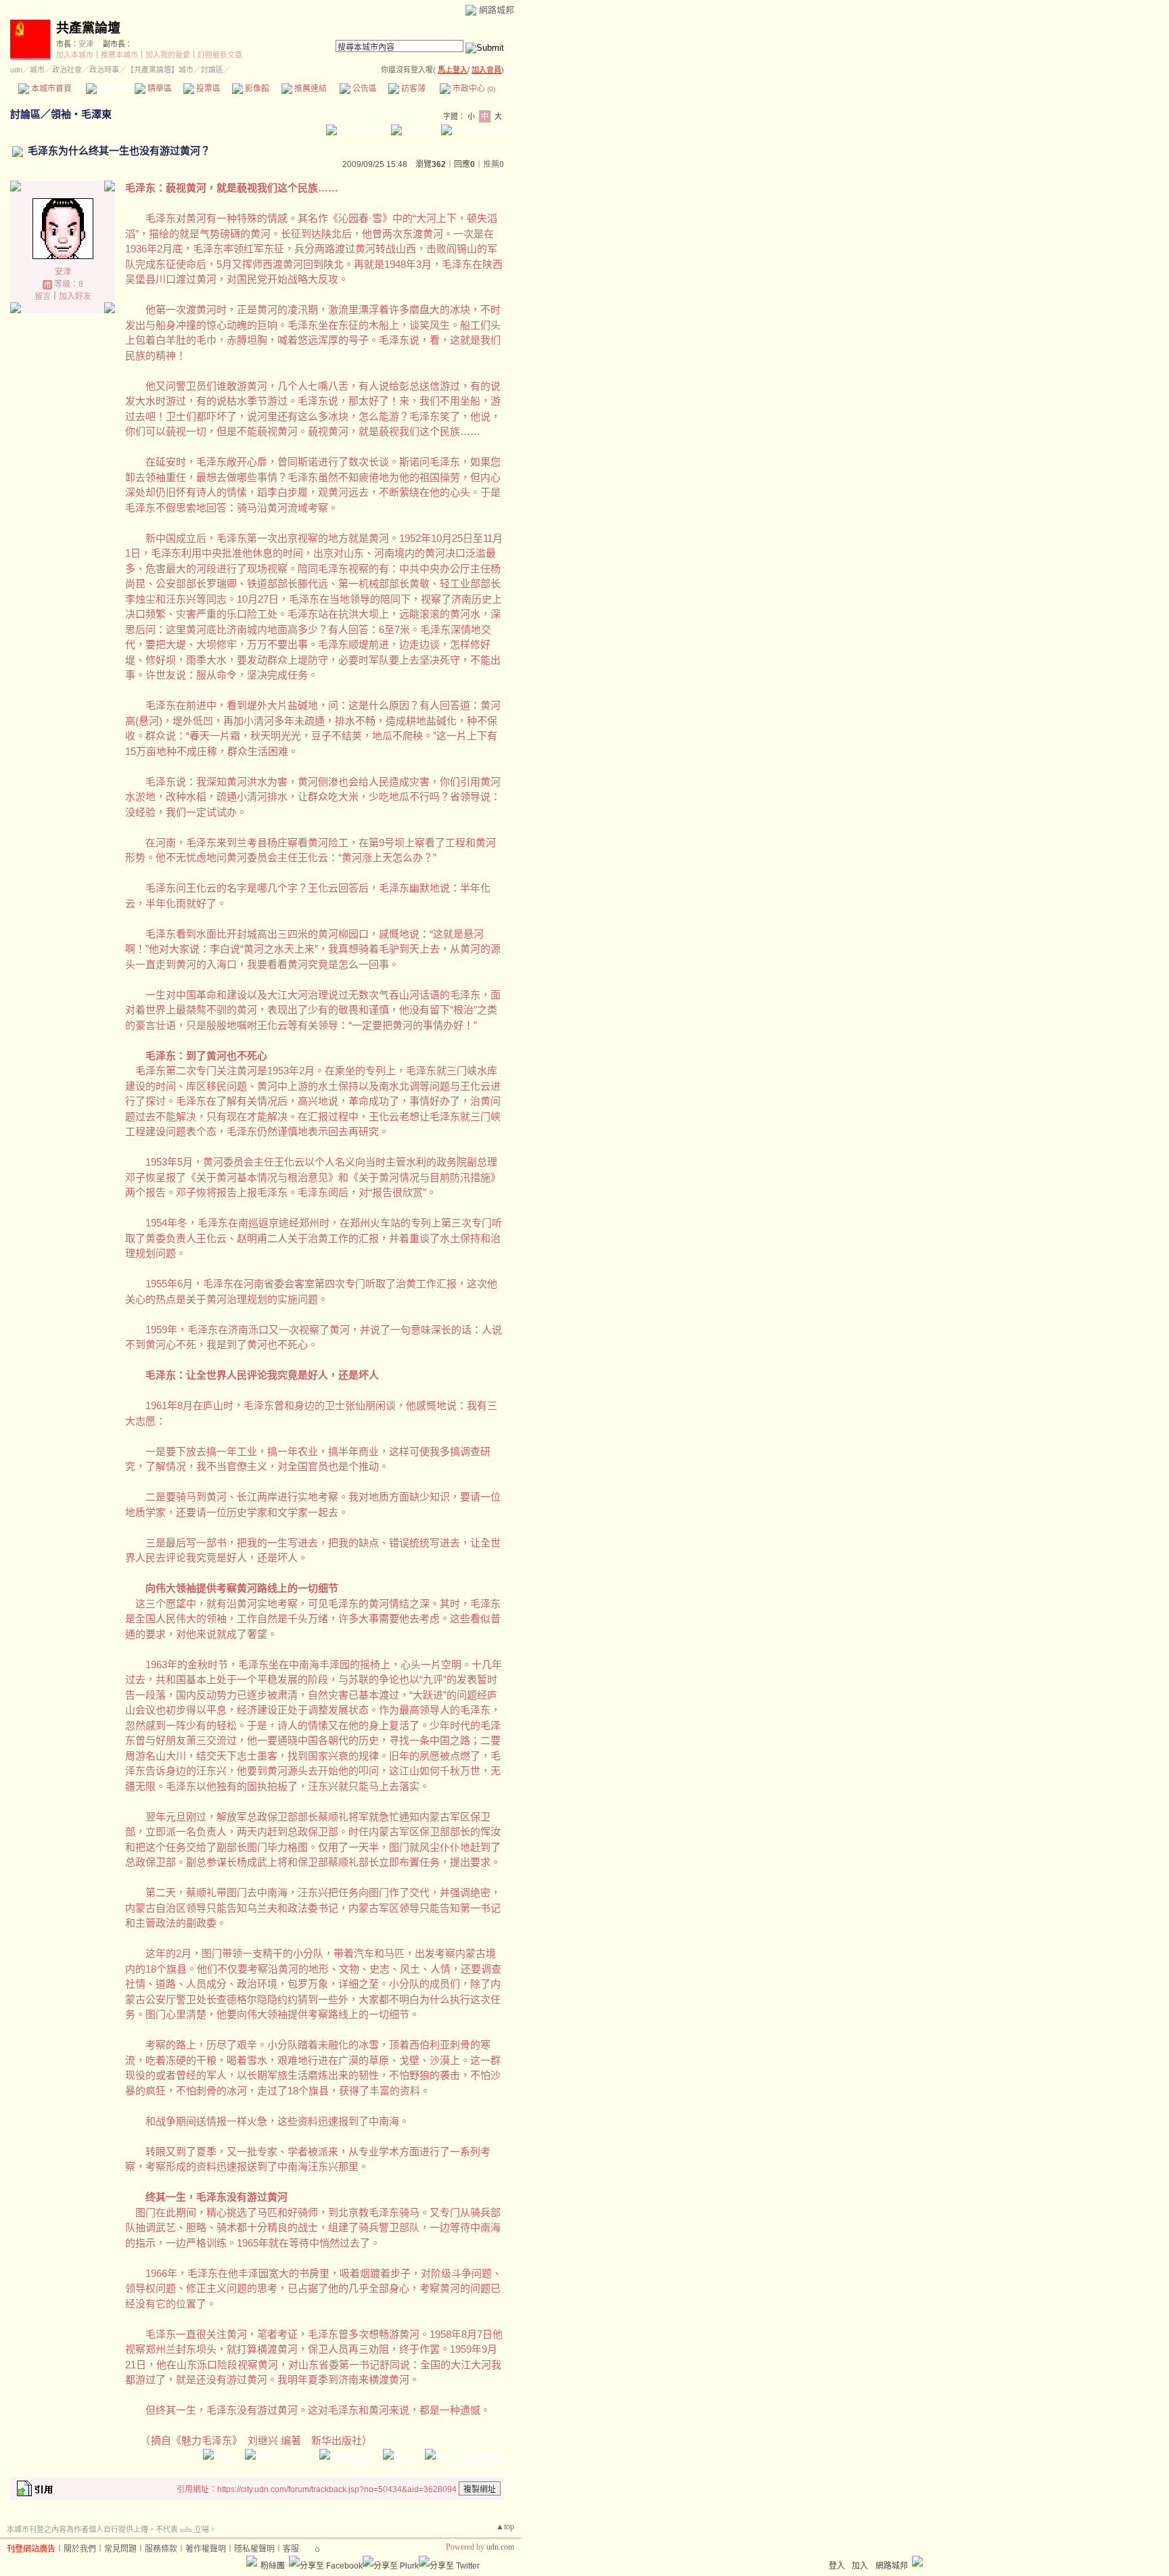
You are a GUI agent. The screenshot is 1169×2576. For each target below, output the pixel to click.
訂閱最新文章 (220, 55)
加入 (860, 2566)
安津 (86, 44)
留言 (43, 296)
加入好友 (75, 296)
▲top (505, 2527)
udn (16, 70)
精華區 (159, 89)
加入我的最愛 (168, 55)
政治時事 (104, 70)
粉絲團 (273, 2566)
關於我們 (80, 2549)
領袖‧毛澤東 (81, 114)
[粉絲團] (252, 2561)
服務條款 (161, 2549)
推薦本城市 (119, 55)
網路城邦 (497, 10)
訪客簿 (412, 89)
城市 (37, 70)
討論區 (110, 89)
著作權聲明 (206, 2549)
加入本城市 (75, 55)
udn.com (500, 2547)
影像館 (256, 89)
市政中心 (473, 89)
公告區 (364, 89)
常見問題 (120, 2549)
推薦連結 (310, 89)
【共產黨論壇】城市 (160, 70)
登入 (837, 2566)
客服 (291, 2549)
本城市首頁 (50, 89)
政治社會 (67, 70)
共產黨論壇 (88, 28)
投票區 (207, 89)
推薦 (494, 164)
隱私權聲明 (254, 2549)
